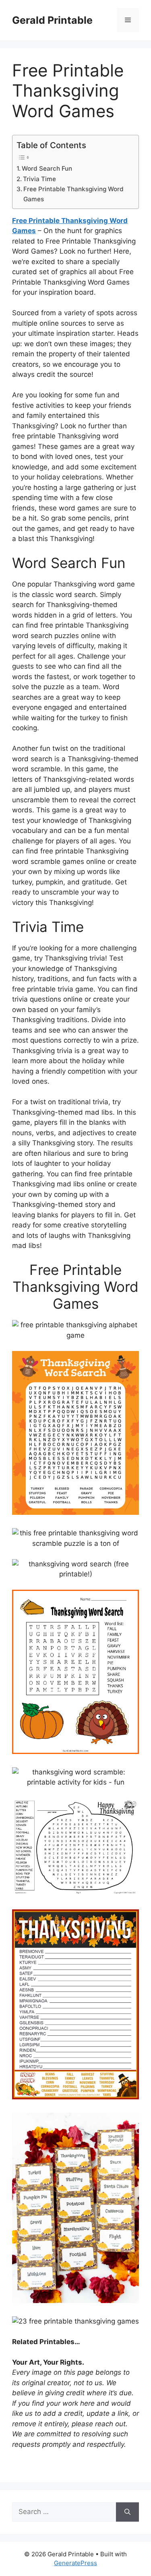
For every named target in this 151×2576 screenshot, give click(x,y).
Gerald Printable (52, 20)
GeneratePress (75, 2563)
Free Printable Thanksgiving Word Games (73, 194)
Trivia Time (39, 179)
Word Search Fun (47, 168)
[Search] (127, 2512)
